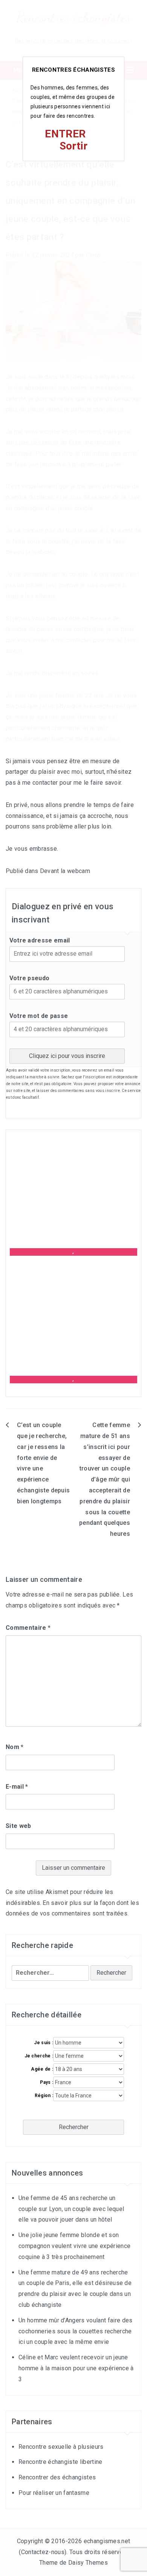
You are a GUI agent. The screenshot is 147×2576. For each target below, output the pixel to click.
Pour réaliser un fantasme (54, 2493)
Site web (18, 1826)
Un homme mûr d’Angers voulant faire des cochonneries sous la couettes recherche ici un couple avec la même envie (75, 2331)
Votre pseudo (30, 978)
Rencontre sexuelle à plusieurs (61, 2447)
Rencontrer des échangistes (57, 2477)
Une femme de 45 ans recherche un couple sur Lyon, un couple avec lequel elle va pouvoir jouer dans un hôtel (71, 2209)
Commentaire (28, 1628)
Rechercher (74, 2127)
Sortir (74, 146)
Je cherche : (39, 2056)
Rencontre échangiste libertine (60, 2462)
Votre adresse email (40, 940)
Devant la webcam (65, 871)
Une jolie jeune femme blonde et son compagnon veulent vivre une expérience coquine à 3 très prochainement (74, 2246)
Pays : (47, 2082)
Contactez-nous (43, 2552)
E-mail (17, 1787)
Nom (15, 1747)
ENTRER (65, 134)
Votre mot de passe (39, 1016)
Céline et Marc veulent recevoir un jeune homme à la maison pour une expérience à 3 (76, 2368)
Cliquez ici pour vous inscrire (67, 1056)
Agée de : (42, 2069)
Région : (44, 2096)
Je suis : (44, 2043)
